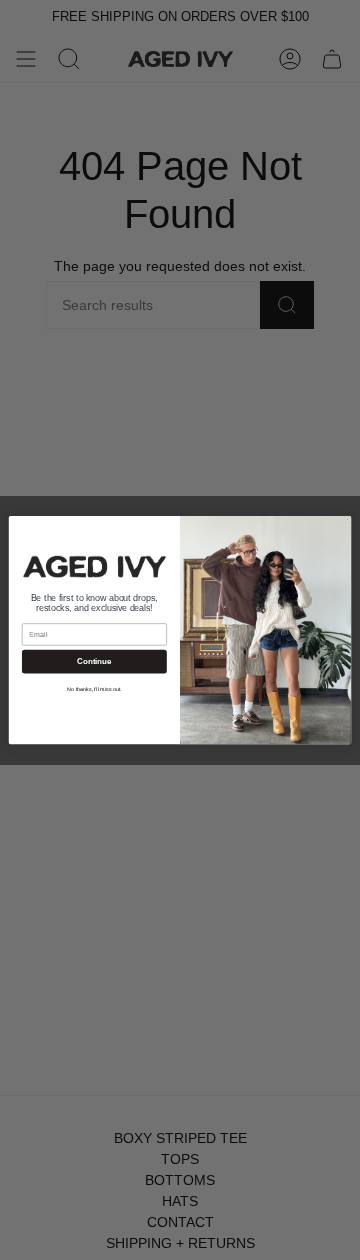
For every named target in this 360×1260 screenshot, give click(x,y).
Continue (94, 661)
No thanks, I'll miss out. (94, 689)
